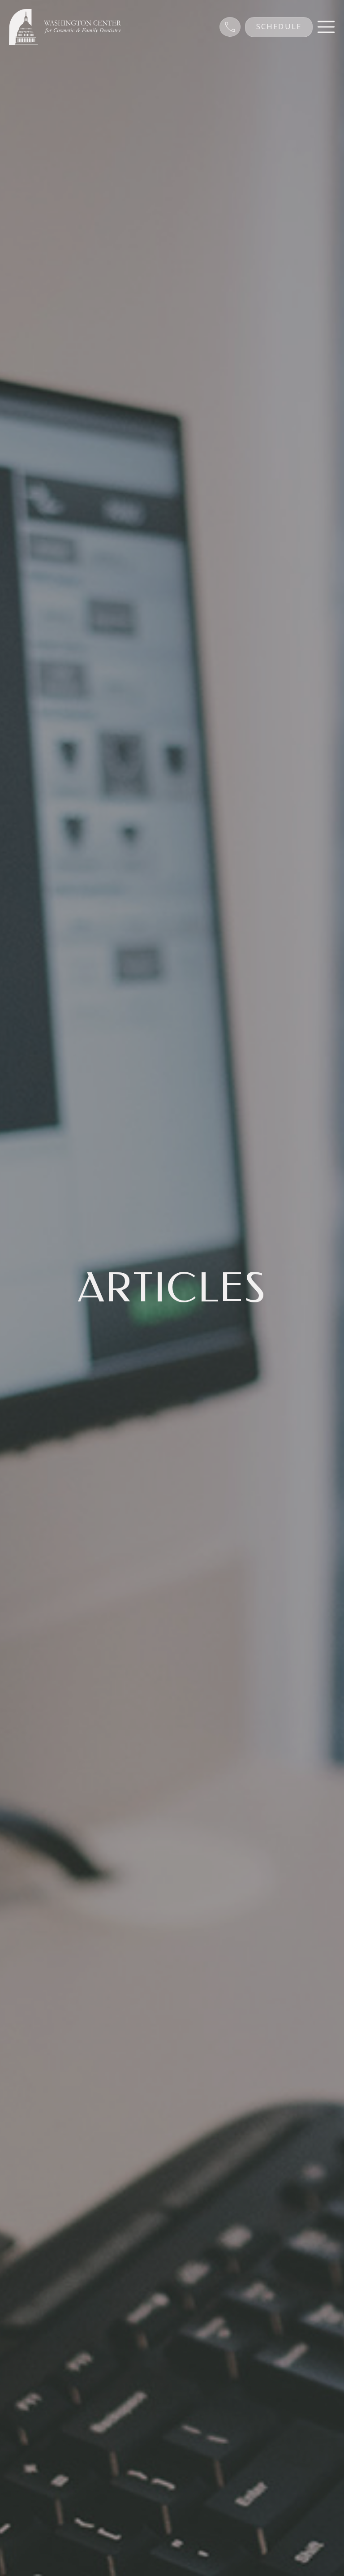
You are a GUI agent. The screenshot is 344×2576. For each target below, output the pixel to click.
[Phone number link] (230, 27)
